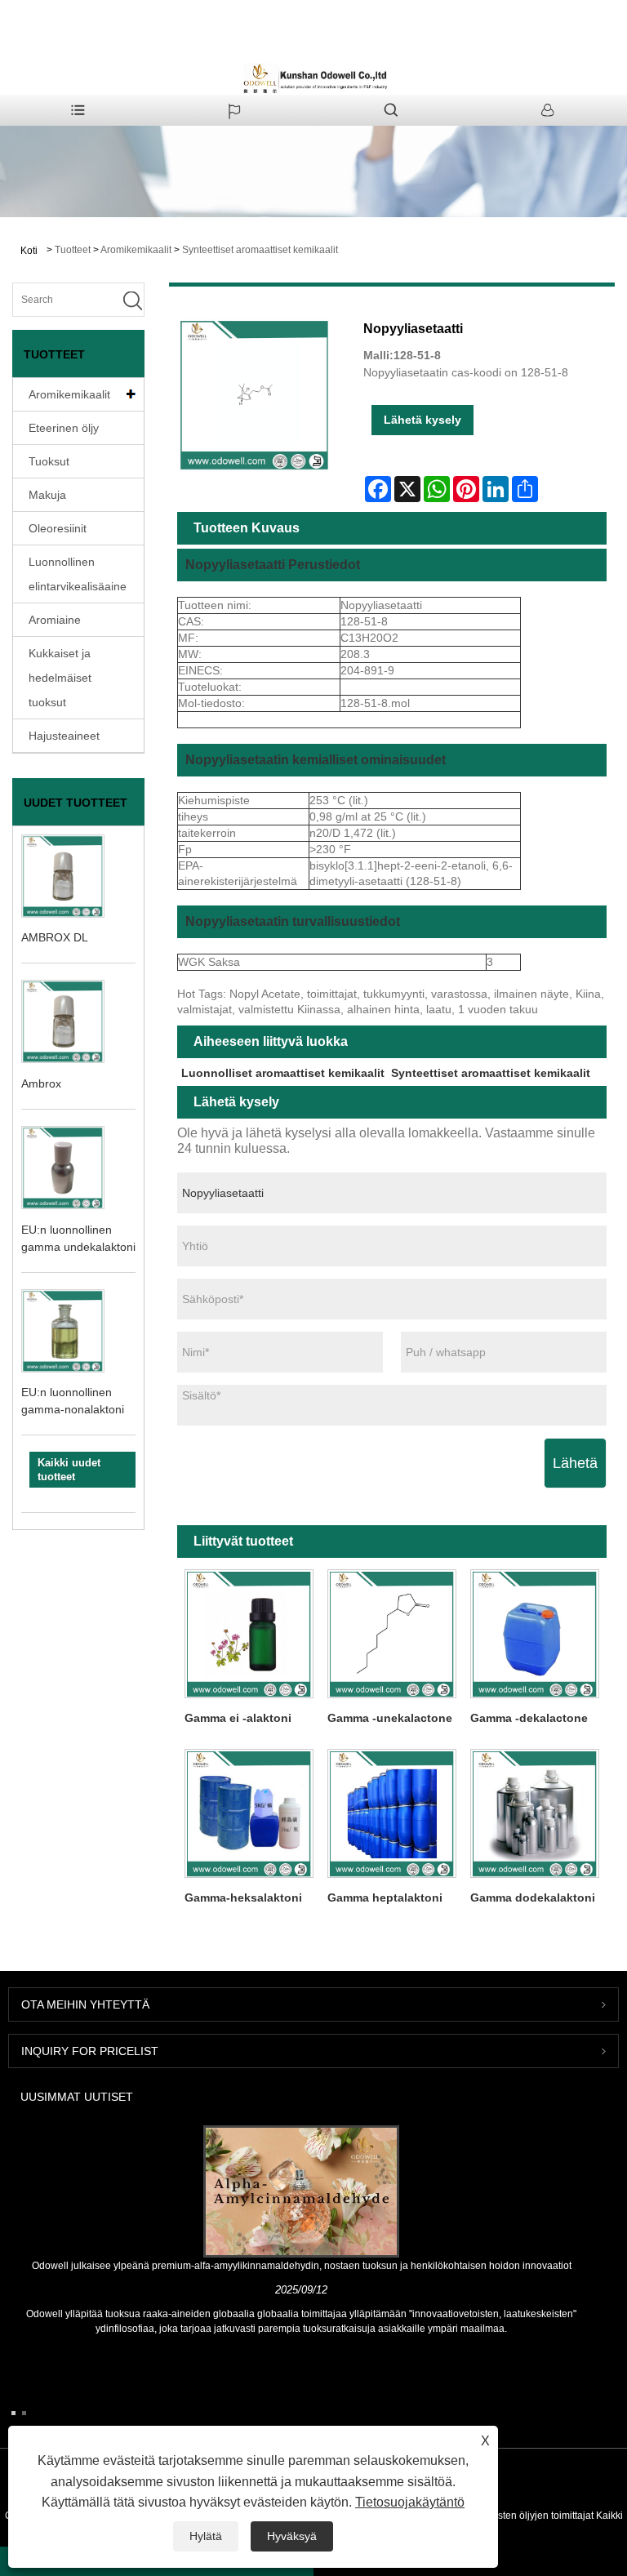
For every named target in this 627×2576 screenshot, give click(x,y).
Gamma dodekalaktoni (533, 1898)
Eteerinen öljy (64, 428)
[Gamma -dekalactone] (535, 1633)
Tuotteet (73, 250)
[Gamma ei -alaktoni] (249, 1633)
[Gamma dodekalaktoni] (535, 1813)
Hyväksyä (292, 2536)
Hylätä (206, 2536)
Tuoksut (49, 461)
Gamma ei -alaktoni (238, 1718)
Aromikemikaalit (136, 250)
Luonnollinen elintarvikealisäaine (78, 574)
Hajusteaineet (64, 736)
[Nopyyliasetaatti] (255, 395)
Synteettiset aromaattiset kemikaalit (260, 250)
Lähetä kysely (422, 420)
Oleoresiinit (58, 528)
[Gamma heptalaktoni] (391, 1813)
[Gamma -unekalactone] (391, 1633)
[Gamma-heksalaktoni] (249, 1813)
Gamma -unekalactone (390, 1718)
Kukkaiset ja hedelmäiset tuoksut (60, 678)
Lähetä (575, 1463)
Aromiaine (55, 620)
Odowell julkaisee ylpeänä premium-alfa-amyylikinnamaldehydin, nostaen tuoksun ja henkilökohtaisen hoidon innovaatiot (302, 2266)
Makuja (47, 495)
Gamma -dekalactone (529, 1718)
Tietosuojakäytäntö (410, 2502)
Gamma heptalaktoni (385, 1898)
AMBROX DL (55, 937)
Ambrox (41, 1083)
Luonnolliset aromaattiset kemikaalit (283, 1073)
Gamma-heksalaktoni (243, 1898)
